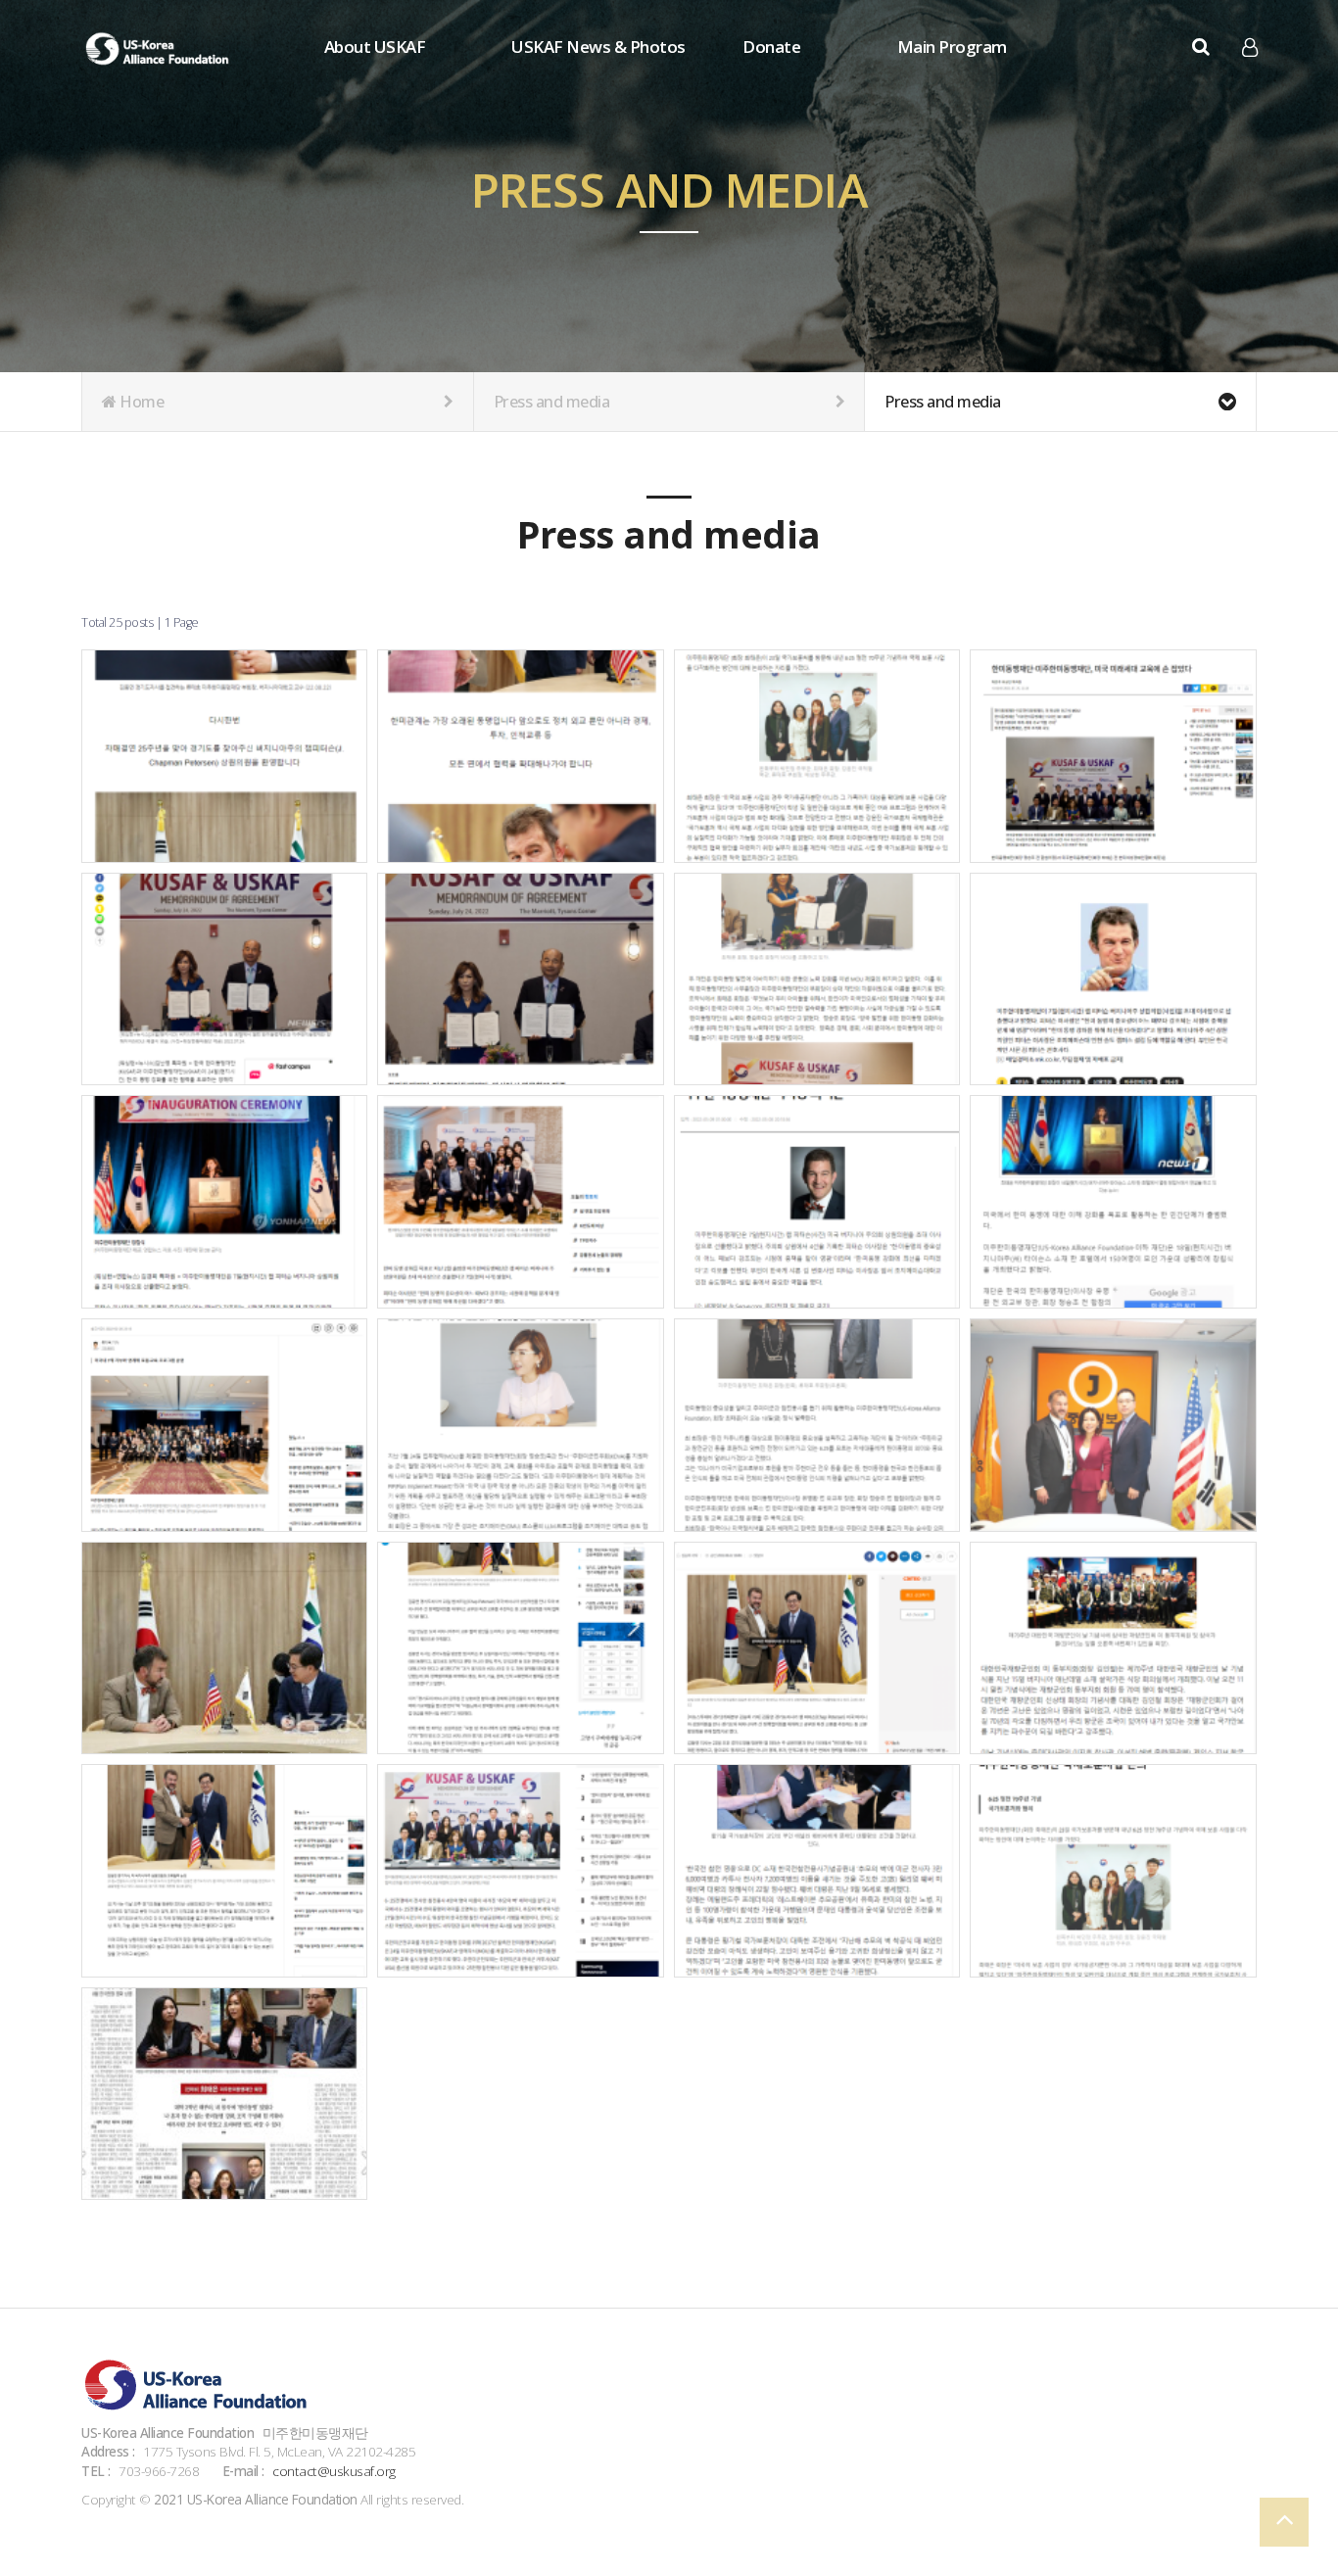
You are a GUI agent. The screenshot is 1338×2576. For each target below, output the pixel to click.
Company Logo (160, 49)
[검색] (1201, 47)
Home (141, 402)
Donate (771, 47)
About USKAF (375, 47)
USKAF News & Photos (598, 47)
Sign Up (1251, 79)
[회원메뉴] (1250, 48)
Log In (1251, 78)
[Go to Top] (1284, 2522)
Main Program (952, 47)
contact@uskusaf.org (334, 2471)
